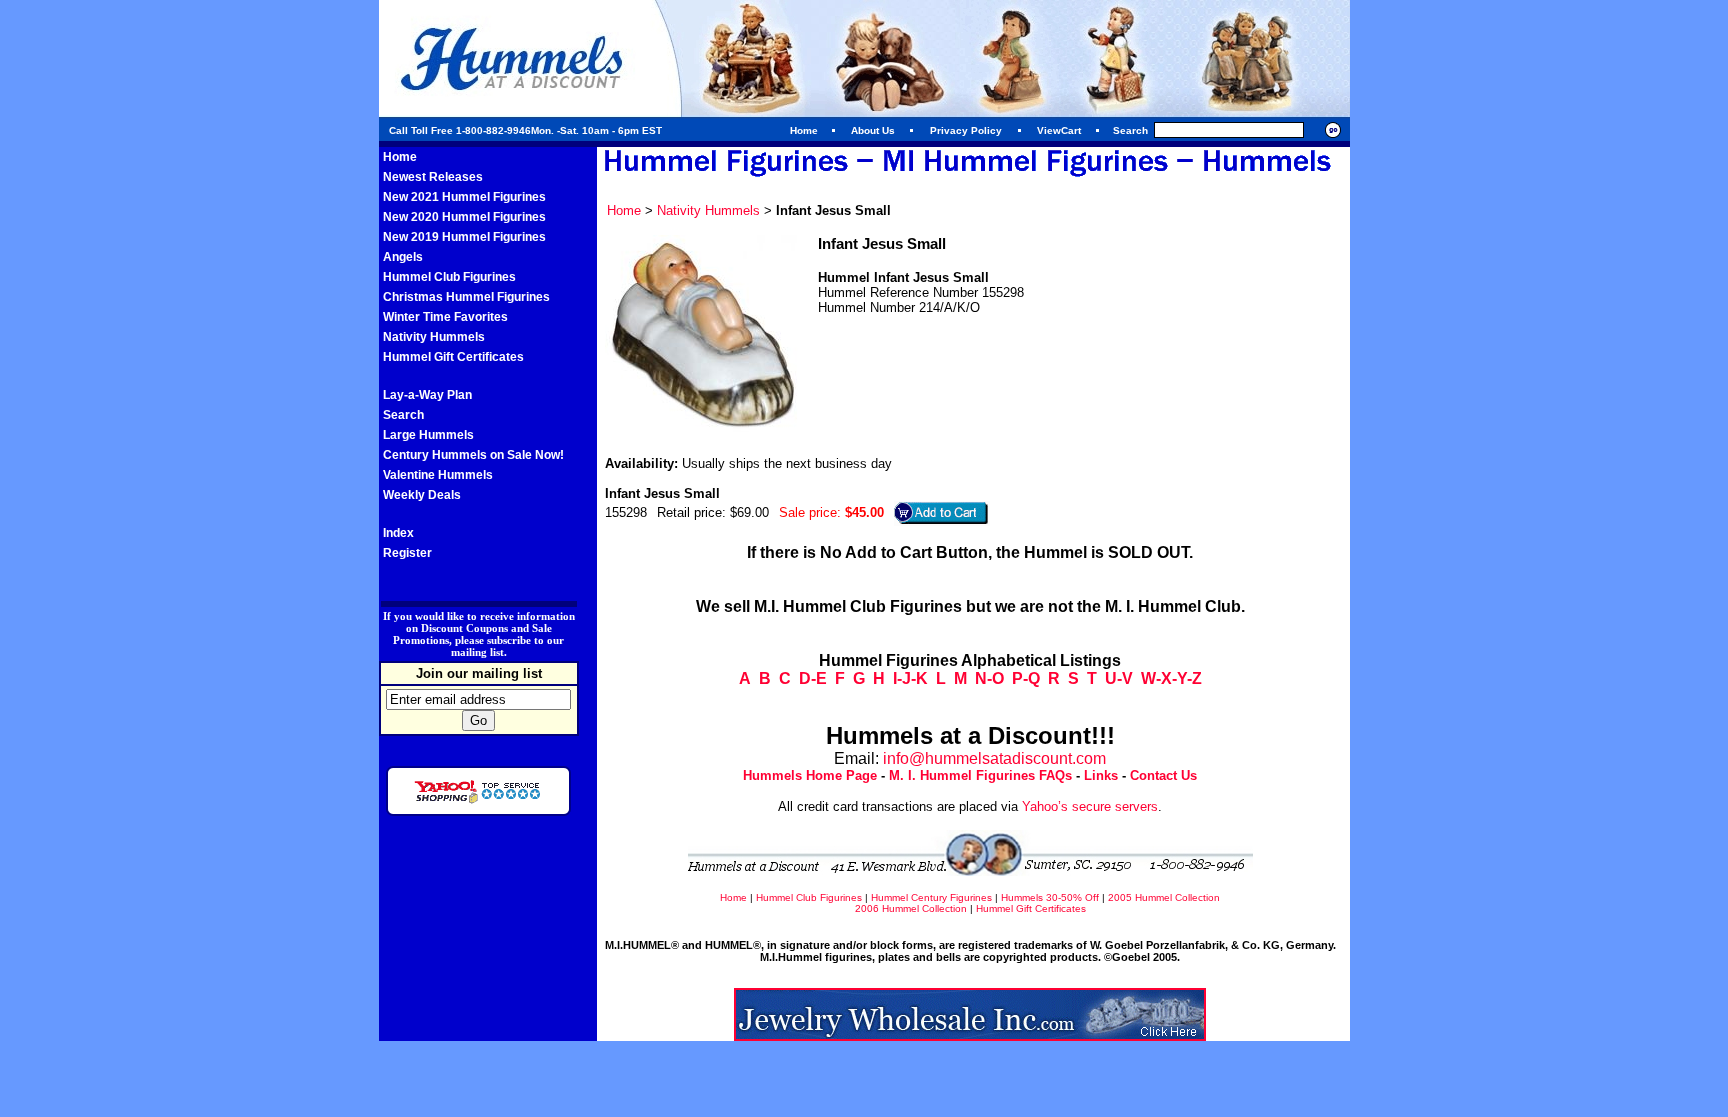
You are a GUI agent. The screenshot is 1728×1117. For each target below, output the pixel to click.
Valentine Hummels (438, 475)
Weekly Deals (422, 495)
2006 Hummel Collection (911, 908)
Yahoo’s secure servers (1090, 806)
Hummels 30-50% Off (1050, 897)
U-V (1119, 678)
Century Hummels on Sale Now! (473, 455)
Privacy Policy (966, 130)
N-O (989, 678)
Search (403, 415)
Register (407, 553)
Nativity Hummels (434, 337)
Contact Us (1163, 775)
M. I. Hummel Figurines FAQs (980, 775)
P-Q (1026, 678)
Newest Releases (433, 177)
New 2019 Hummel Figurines (464, 237)
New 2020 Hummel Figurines (464, 217)
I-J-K (910, 678)
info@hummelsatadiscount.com (994, 758)
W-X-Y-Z (1171, 678)
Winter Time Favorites (445, 317)
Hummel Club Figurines (449, 277)
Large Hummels (428, 435)
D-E (813, 678)
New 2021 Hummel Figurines (464, 197)
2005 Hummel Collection (1164, 897)
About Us (873, 130)
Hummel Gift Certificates (453, 357)
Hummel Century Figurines (931, 897)
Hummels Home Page (810, 775)
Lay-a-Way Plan (427, 395)
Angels (403, 257)
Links (1101, 775)
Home (804, 130)
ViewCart (1059, 130)
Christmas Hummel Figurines (466, 297)
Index (398, 533)
